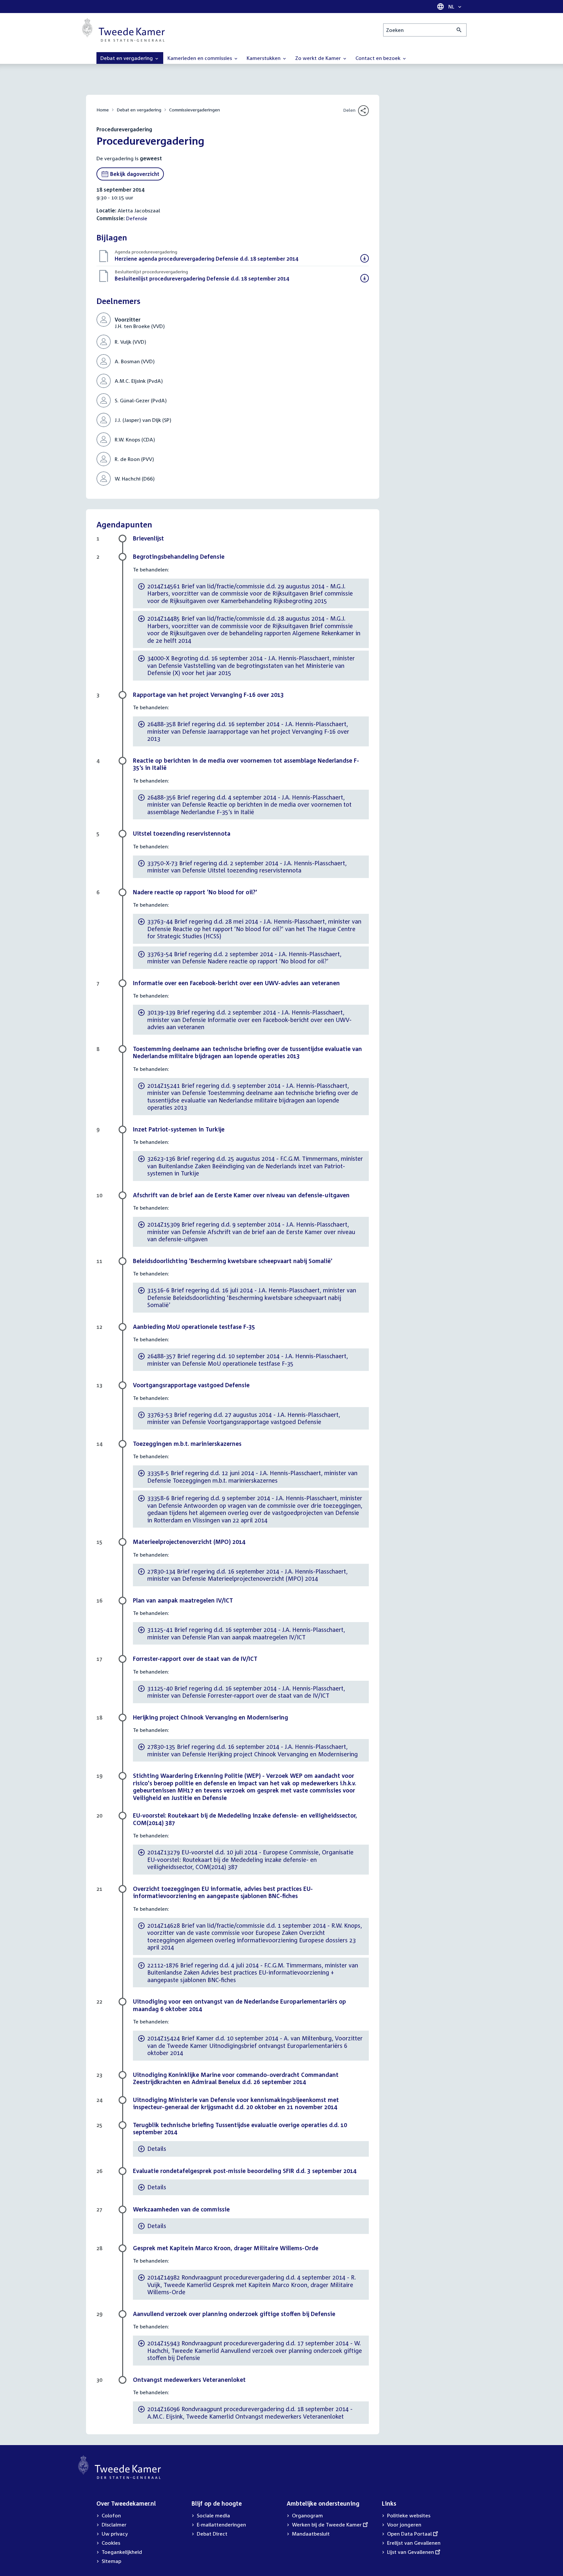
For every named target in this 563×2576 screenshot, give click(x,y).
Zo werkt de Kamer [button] (319, 58)
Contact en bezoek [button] (379, 58)
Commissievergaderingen (195, 110)
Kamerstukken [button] (264, 58)
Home (103, 110)
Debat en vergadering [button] (127, 58)
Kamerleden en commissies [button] (200, 58)
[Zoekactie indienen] (459, 30)
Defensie (137, 218)
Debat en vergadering (139, 110)
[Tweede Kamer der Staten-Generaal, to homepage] (123, 30)
